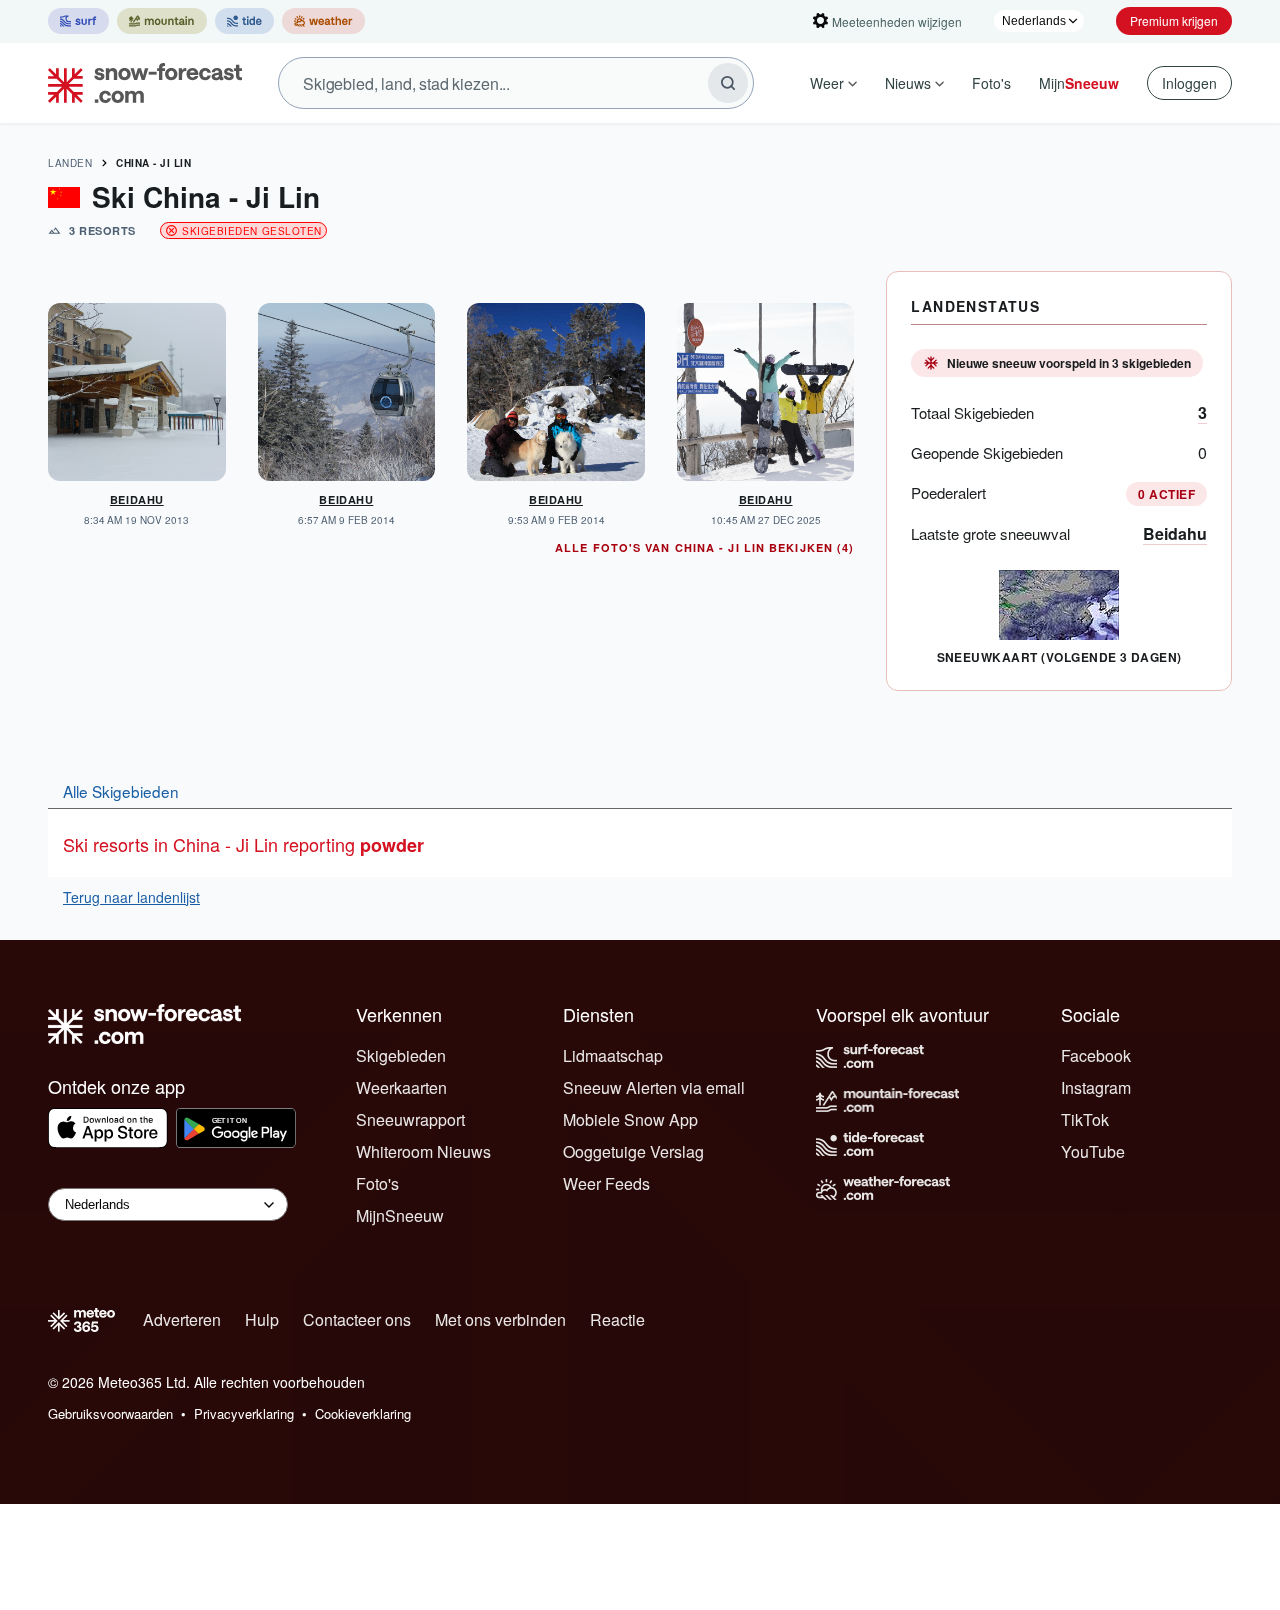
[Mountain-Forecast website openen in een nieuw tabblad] (162, 21)
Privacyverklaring (244, 1413)
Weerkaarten (401, 1087)
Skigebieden (401, 1055)
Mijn (1079, 83)
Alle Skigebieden (121, 791)
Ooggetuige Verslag (633, 1151)
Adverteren (182, 1319)
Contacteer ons (357, 1319)
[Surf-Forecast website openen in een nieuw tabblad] (78, 21)
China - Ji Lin (153, 163)
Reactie (617, 1319)
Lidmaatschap (613, 1055)
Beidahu (1175, 533)
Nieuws (908, 83)
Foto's (991, 83)
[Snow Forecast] (139, 83)
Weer (827, 83)
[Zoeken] (728, 83)
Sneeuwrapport (410, 1119)
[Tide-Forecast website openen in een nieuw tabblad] (244, 21)
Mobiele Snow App (630, 1119)
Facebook (1096, 1055)
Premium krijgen (1174, 20)
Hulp (262, 1319)
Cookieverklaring (363, 1413)
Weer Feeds (606, 1183)
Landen (70, 163)
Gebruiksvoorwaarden (110, 1413)
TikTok (1085, 1119)
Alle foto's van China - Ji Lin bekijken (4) (704, 547)
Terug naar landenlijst (131, 897)
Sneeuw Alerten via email (654, 1087)
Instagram (1096, 1087)
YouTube (1093, 1151)
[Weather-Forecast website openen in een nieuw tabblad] (323, 21)
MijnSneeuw (400, 1215)
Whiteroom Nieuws (423, 1151)
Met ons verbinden (500, 1319)
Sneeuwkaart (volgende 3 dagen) (1059, 657)
